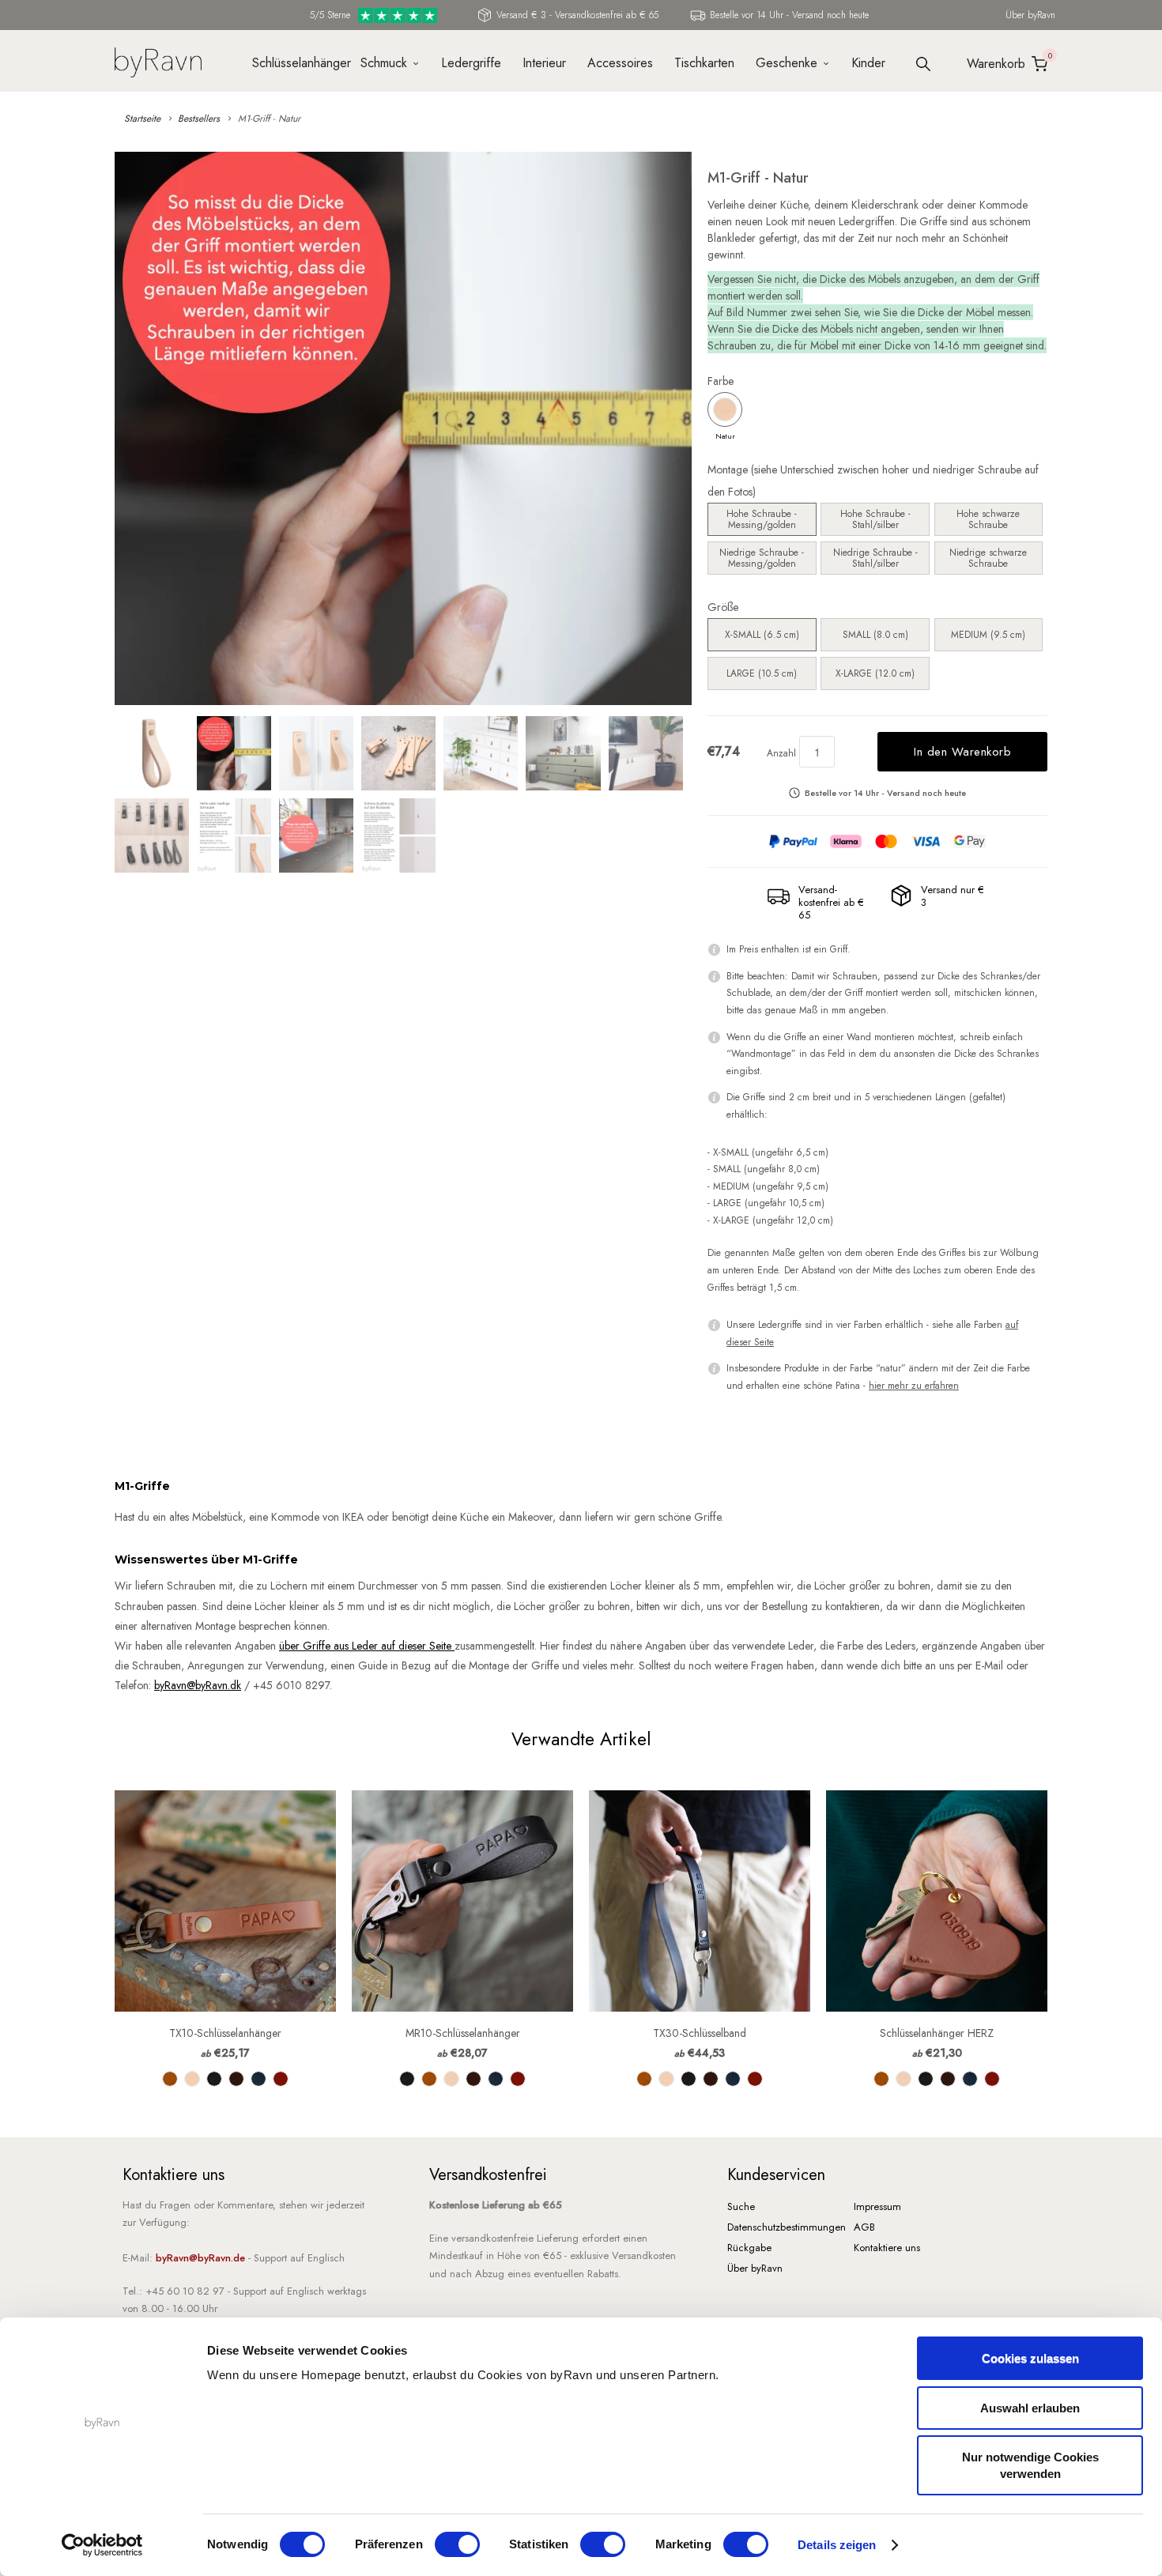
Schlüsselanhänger (296, 63)
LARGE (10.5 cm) (762, 673)
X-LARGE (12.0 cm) (875, 673)
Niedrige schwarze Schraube (988, 558)
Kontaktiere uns (887, 2248)
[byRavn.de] (158, 60)
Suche (741, 2206)
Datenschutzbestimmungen (787, 2227)
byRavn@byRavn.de (200, 2258)
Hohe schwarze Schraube (988, 519)
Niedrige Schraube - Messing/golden (762, 558)
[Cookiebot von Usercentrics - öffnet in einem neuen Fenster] (102, 2545)
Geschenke (787, 63)
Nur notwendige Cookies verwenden (1030, 2465)
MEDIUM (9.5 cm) (988, 635)
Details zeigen (837, 2545)
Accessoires (620, 63)
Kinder (868, 63)
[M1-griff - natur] (403, 428)
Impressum (877, 2206)
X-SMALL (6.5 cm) (762, 635)
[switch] (457, 2544)
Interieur (544, 63)
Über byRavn (1030, 15)
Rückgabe (749, 2248)
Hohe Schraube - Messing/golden (762, 519)
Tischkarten (704, 63)
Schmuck (384, 63)
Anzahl (781, 753)
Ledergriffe (471, 63)
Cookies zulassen (1030, 2358)
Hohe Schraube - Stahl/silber (875, 519)
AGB (864, 2227)
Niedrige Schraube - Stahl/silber (875, 558)
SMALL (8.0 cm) (875, 635)
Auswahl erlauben (1030, 2408)
